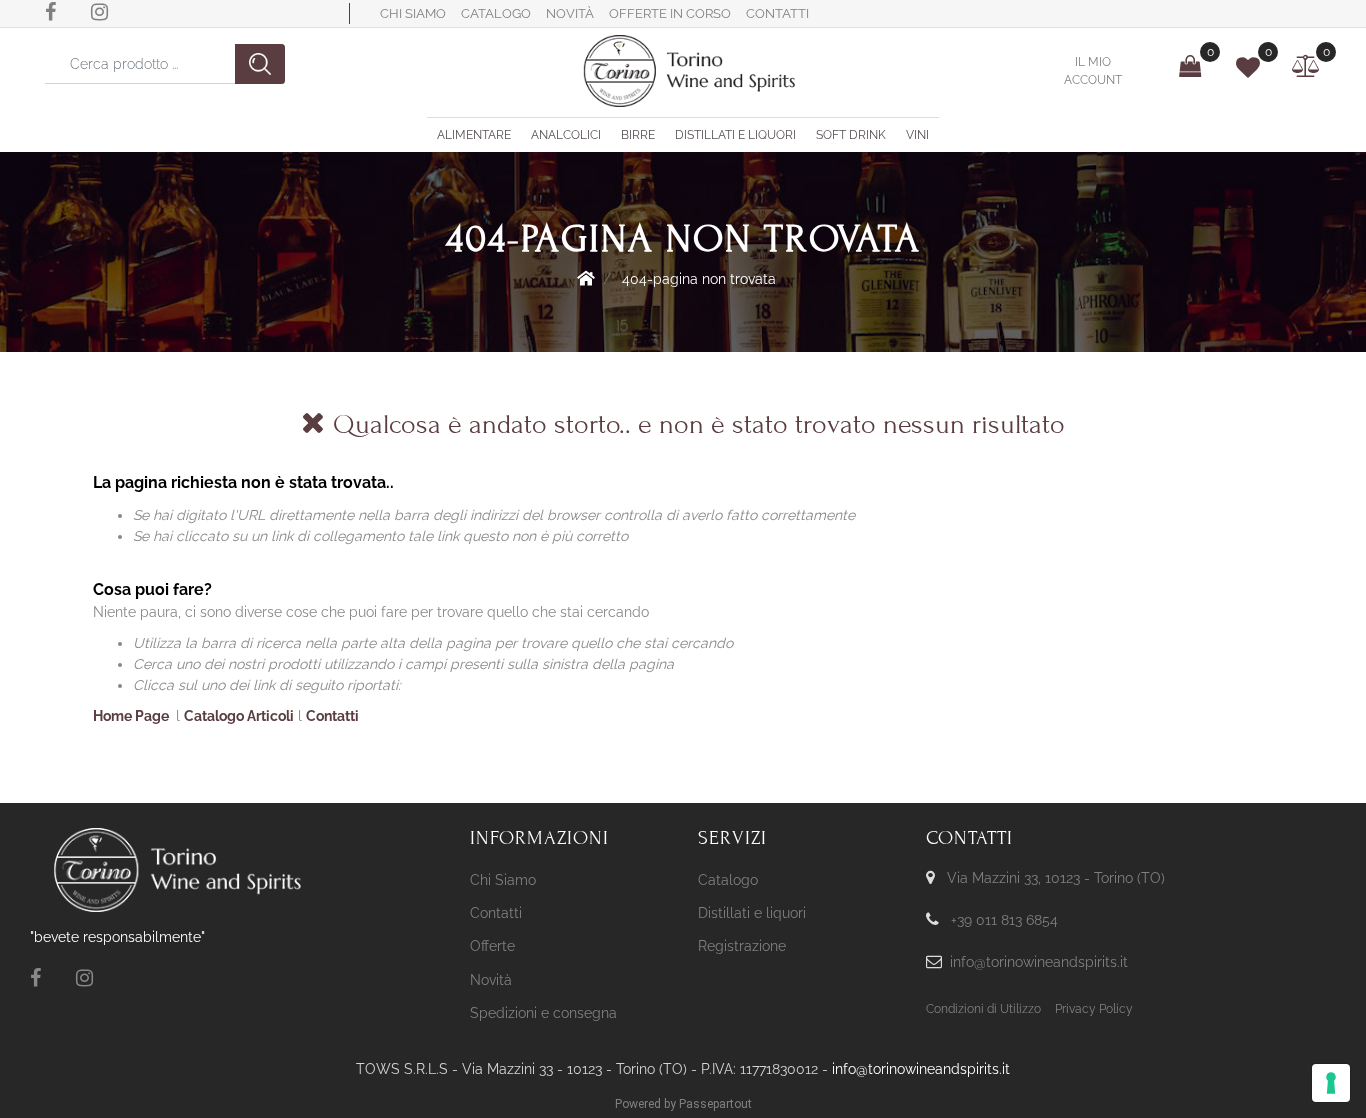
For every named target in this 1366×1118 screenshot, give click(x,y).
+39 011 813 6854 (1004, 920)
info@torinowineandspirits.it (1039, 962)
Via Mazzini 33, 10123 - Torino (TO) (1056, 878)
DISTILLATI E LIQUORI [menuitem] (735, 135)
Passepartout (715, 1104)
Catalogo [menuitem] (728, 880)
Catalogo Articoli (239, 716)
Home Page (586, 278)
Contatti (777, 13)
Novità (570, 13)
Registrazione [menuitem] (742, 946)
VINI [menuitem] (917, 135)
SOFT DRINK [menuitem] (851, 135)
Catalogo (496, 13)
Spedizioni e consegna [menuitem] (543, 1013)
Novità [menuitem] (491, 980)
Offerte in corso (670, 13)
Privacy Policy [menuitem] (1094, 1009)
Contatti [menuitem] (496, 913)
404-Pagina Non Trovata (699, 279)
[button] (260, 64)
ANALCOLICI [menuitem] (566, 135)
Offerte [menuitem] (492, 946)
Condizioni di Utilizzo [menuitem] (983, 1009)
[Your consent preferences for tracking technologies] (1331, 1083)
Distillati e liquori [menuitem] (752, 913)
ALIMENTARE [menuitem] (474, 135)
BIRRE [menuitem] (638, 135)
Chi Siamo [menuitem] (503, 880)
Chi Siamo (413, 13)
